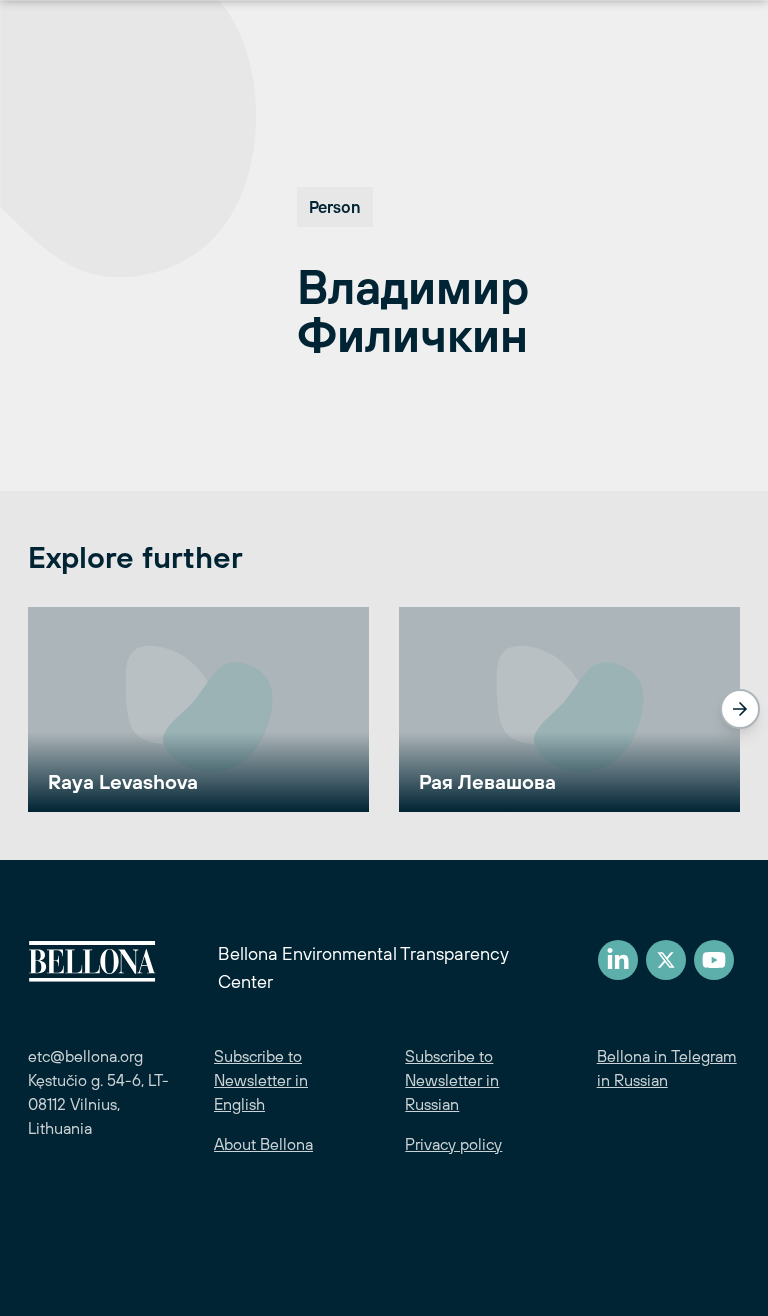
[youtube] (714, 960)
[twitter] (666, 960)
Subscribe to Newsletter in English (261, 1080)
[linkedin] (618, 960)
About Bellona (263, 1144)
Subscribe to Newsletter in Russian (452, 1080)
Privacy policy (453, 1144)
